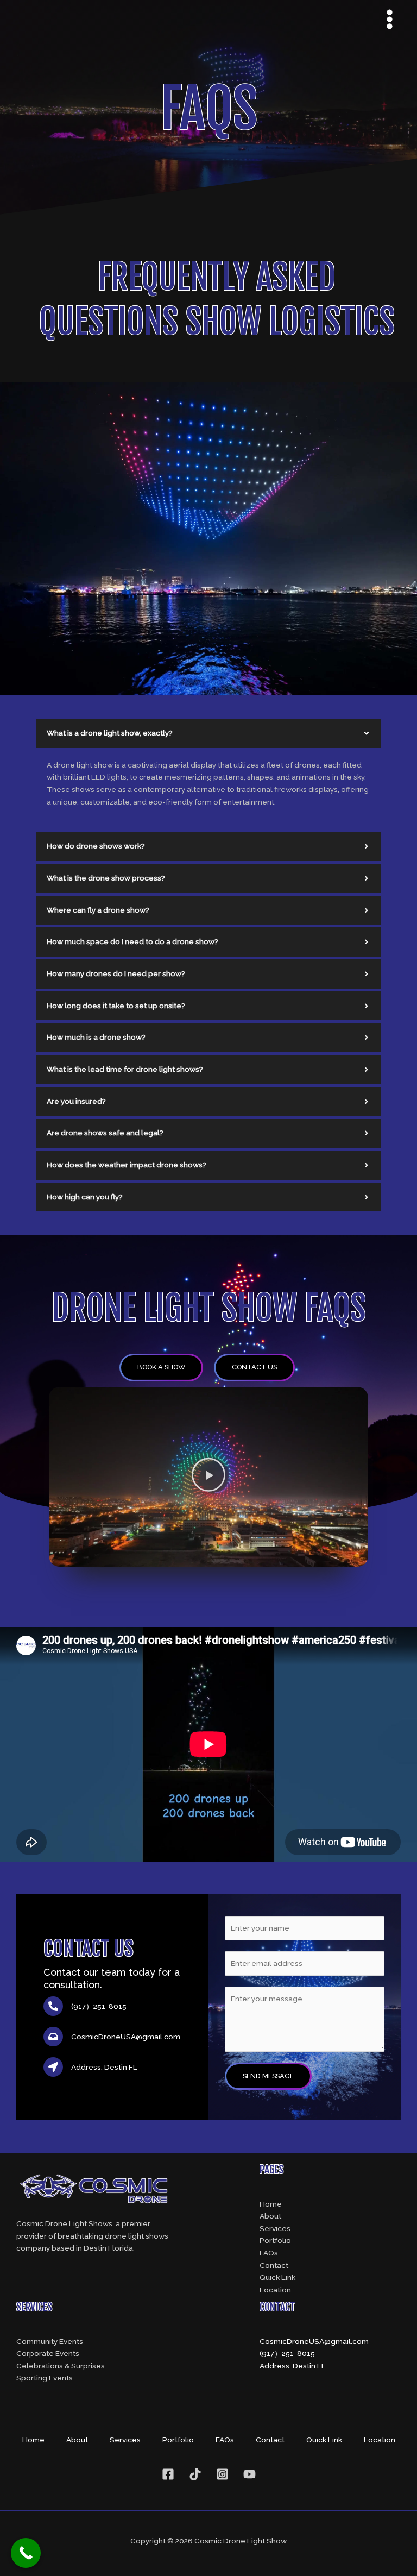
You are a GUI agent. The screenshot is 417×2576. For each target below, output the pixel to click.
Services (275, 2228)
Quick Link (277, 2277)
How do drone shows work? (96, 846)
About (270, 2216)
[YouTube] (249, 2474)
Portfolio (275, 2240)
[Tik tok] (195, 2474)
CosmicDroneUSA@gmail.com (314, 2341)
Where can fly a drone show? (98, 910)
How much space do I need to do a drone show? (132, 941)
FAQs (269, 2253)
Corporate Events (48, 2353)
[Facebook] (168, 2474)
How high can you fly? (85, 1197)
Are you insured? (76, 1101)
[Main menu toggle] (390, 19)
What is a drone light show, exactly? (110, 733)
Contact (274, 2265)
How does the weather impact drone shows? (127, 1165)
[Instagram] (222, 2474)
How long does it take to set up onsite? (116, 1006)
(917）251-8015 (287, 2353)
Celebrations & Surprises (61, 2366)
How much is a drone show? (96, 1037)
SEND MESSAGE (268, 2076)
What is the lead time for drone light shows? (125, 1069)
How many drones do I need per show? (116, 973)
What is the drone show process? (106, 878)
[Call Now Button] (26, 2553)
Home (271, 2204)
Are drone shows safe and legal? (105, 1133)
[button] (208, 733)
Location (275, 2290)
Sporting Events (45, 2378)
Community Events (50, 2341)
